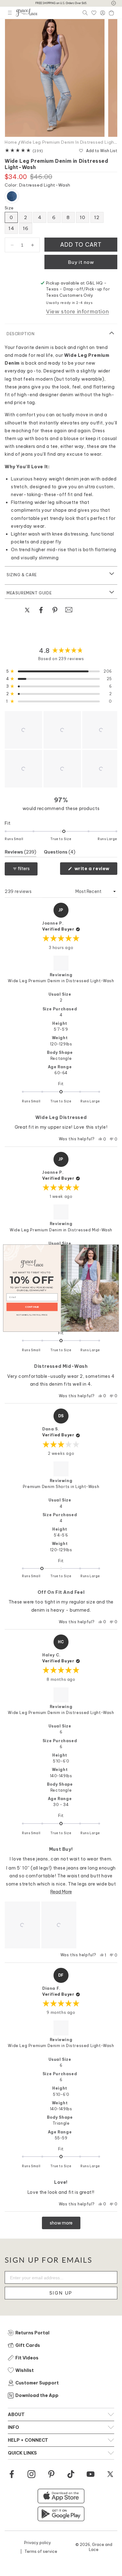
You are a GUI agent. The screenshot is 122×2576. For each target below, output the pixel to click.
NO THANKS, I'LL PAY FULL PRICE (32, 1314)
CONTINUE (32, 1307)
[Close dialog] (115, 1248)
